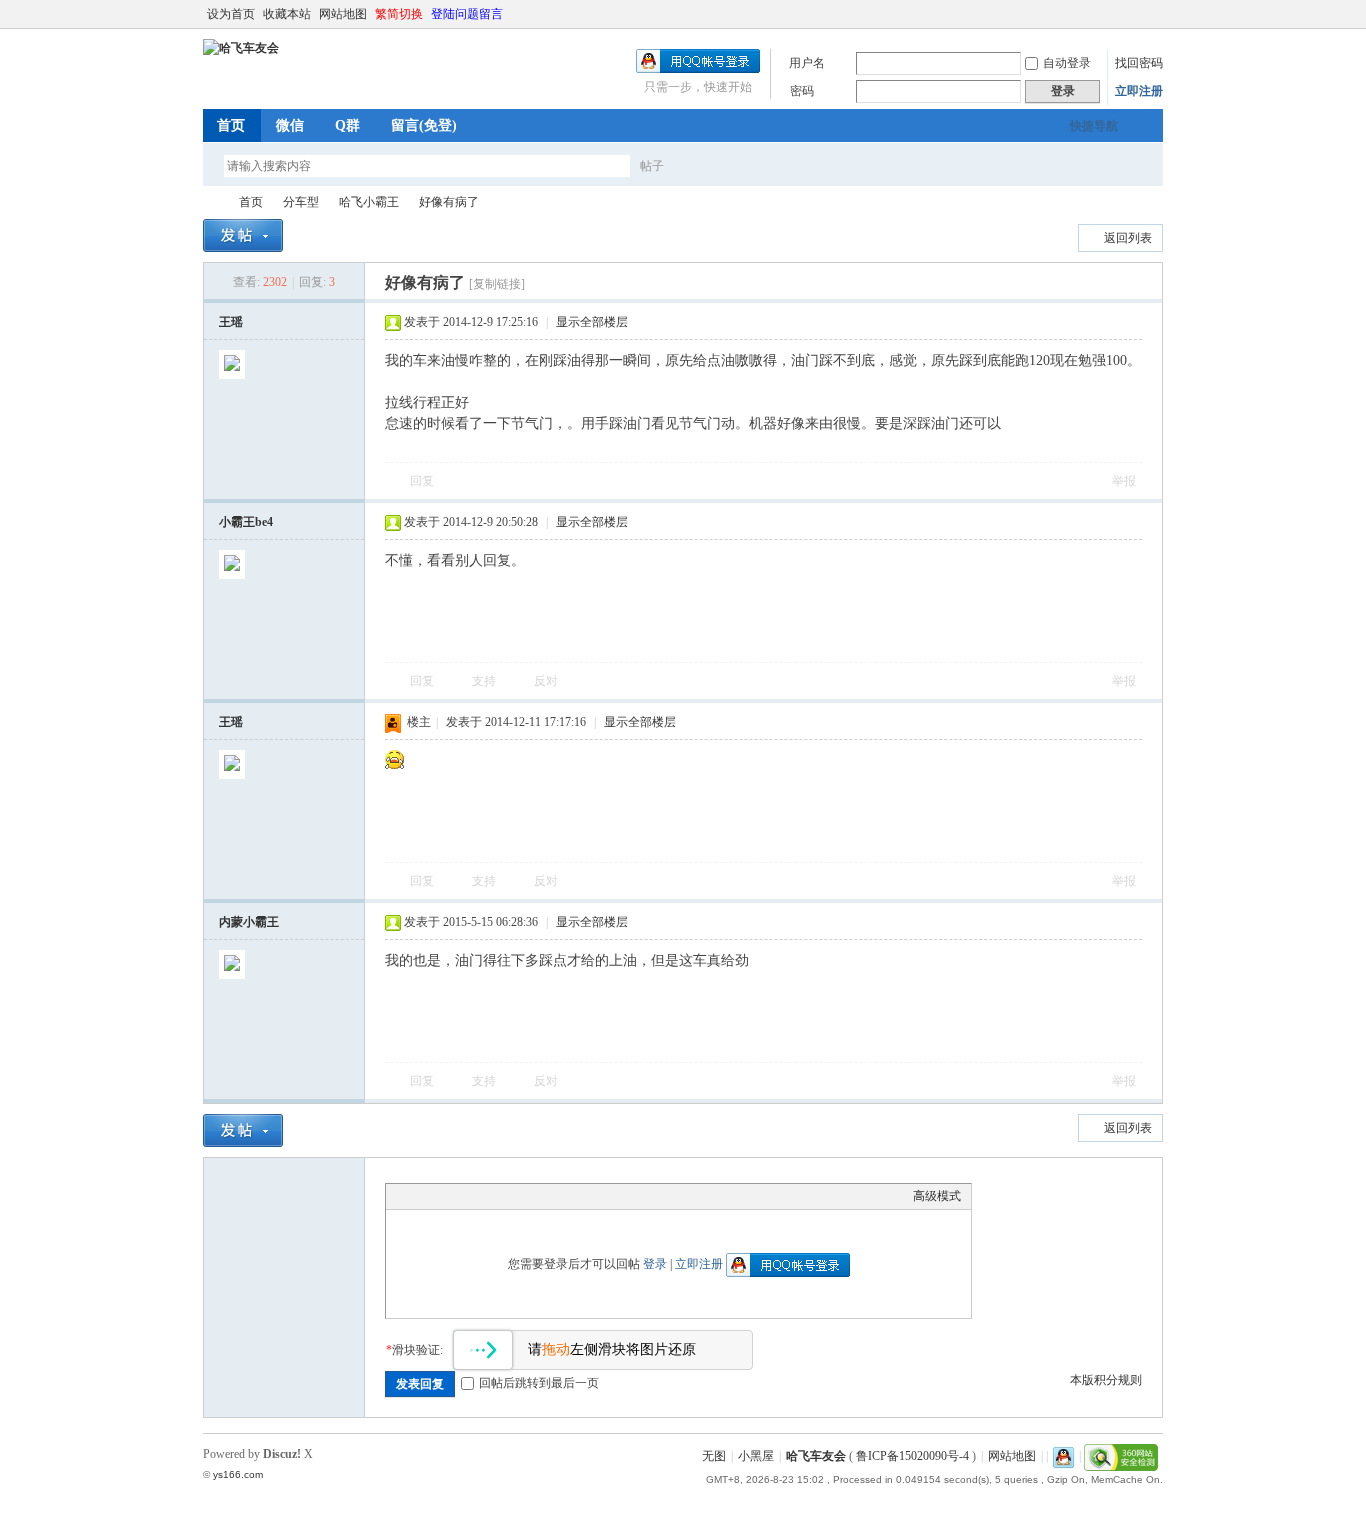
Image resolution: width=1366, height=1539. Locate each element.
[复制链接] (497, 284)
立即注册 (1139, 91)
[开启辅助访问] (1135, 14)
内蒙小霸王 (249, 922)
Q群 (347, 125)
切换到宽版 (1151, 14)
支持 (485, 681)
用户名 (807, 63)
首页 (231, 125)
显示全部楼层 (592, 322)
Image (446, 1196)
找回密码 (1139, 63)
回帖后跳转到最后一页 (539, 1383)
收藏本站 (287, 14)
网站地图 (343, 14)
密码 (802, 91)
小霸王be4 (246, 522)
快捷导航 (1094, 126)
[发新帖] (243, 235)
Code (521, 1196)
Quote (496, 1196)
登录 (655, 1264)
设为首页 (231, 14)
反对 (546, 681)
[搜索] (710, 165)
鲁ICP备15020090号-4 (912, 1456)
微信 (290, 125)
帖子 (652, 166)
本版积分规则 (1106, 1380)
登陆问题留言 (467, 14)
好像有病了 (449, 202)
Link (471, 1196)
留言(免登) (424, 125)
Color (421, 1196)
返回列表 (1128, 238)
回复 (422, 481)
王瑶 (231, 322)
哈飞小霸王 (369, 202)
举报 (1124, 481)
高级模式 (937, 1196)
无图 (714, 1456)
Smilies (546, 1196)
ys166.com (238, 1474)
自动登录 (1067, 63)
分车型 (301, 202)
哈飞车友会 (211, 202)
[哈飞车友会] (241, 48)
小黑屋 (756, 1456)
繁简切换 (399, 14)
